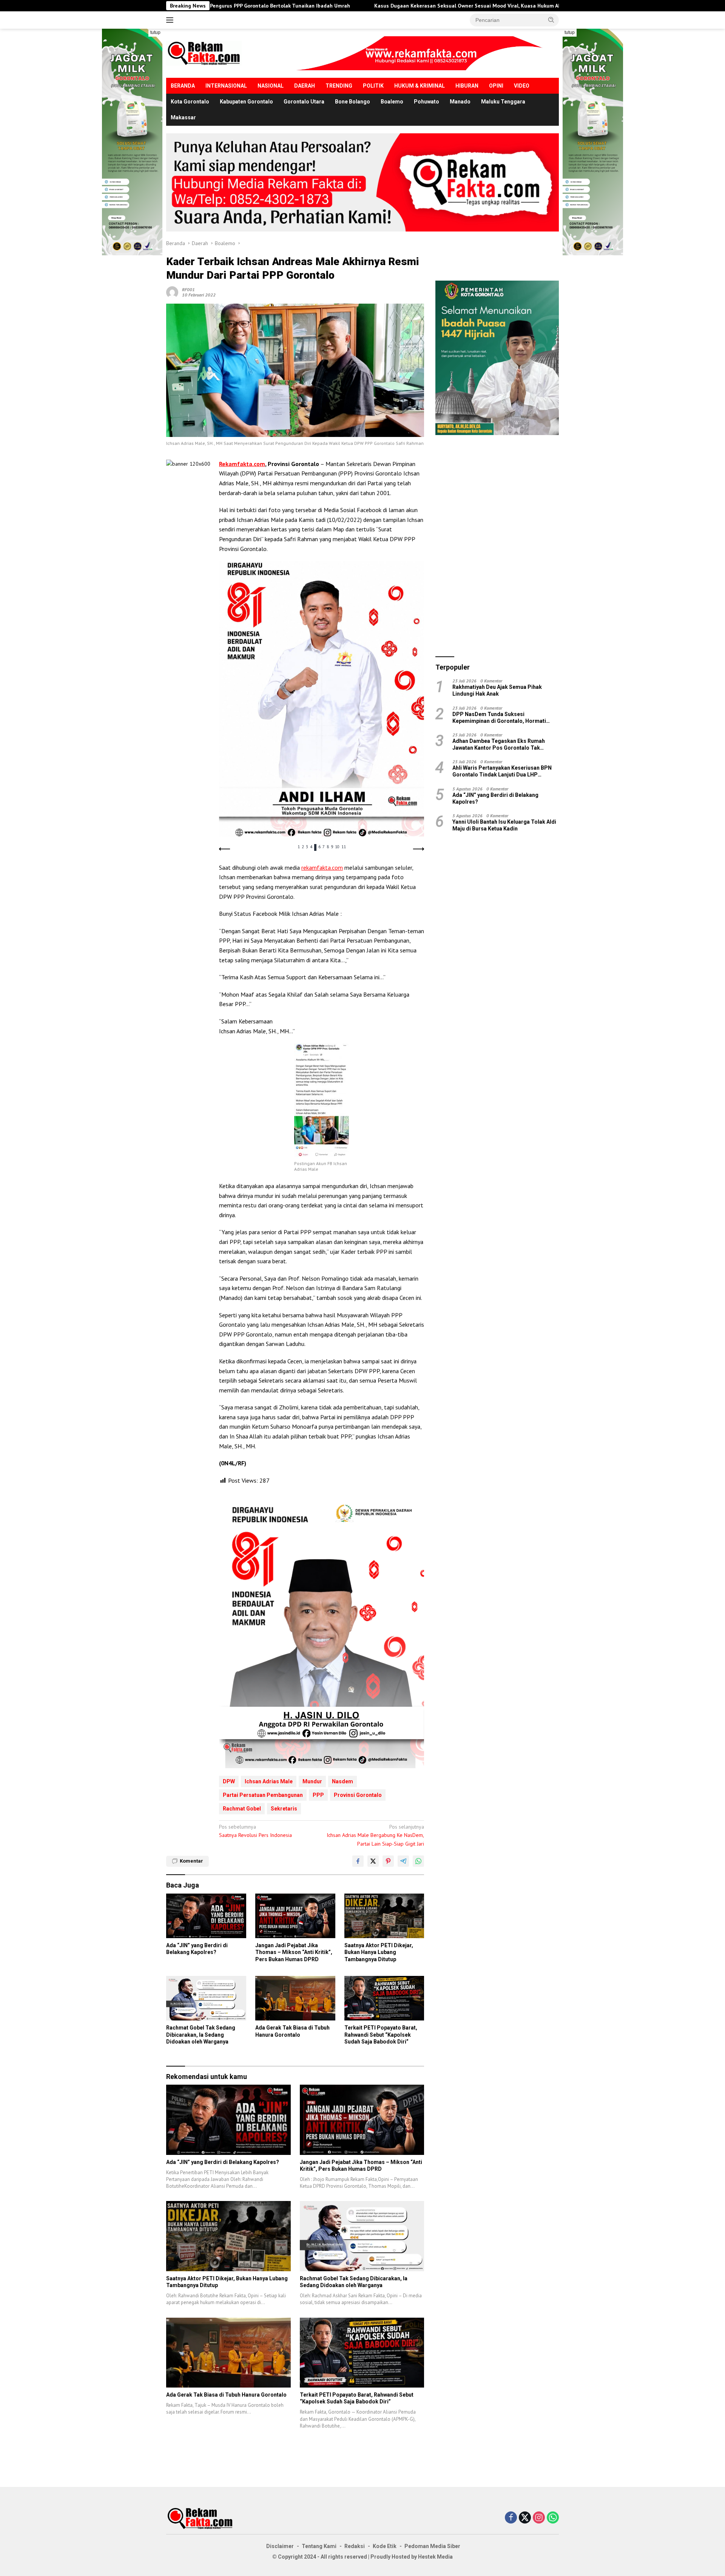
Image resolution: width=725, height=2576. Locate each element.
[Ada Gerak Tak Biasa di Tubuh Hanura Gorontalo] (295, 1998)
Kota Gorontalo (190, 102)
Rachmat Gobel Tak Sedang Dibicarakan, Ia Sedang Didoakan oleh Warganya (201, 2034)
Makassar (183, 117)
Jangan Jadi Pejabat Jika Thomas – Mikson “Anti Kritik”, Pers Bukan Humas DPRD (294, 1952)
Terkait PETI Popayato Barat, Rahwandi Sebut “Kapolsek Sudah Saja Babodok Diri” (381, 2034)
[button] (551, 20)
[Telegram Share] (403, 1861)
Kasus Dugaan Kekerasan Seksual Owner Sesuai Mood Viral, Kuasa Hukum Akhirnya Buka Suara (353, 6)
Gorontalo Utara (304, 102)
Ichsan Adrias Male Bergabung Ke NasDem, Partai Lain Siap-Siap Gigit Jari (375, 1835)
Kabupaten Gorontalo (246, 102)
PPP (318, 1795)
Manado (460, 102)
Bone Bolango (352, 102)
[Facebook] (511, 2518)
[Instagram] (539, 2518)
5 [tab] (315, 847)
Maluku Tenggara (503, 102)
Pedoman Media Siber (432, 2546)
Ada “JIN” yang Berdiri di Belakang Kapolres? (197, 1949)
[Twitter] (525, 2518)
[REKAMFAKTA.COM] (204, 53)
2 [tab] (303, 847)
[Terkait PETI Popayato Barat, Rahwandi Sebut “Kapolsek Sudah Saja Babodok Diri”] (384, 1998)
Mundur (312, 1781)
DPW (229, 1781)
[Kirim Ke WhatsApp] (418, 1861)
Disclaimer (280, 2546)
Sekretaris (284, 1809)
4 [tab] (311, 847)
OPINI (496, 86)
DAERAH (305, 86)
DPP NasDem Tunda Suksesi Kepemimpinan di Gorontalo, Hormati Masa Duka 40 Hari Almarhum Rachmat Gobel (501, 717)
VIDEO (522, 86)
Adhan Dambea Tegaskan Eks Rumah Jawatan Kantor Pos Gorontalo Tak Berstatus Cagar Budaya (499, 744)
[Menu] (171, 20)
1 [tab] (299, 847)
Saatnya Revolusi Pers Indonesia (255, 1831)
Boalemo (392, 102)
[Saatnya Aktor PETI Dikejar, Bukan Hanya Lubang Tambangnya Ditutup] (384, 1916)
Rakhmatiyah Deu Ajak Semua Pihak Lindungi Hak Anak (497, 690)
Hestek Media (435, 2557)
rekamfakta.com (322, 867)
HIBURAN (467, 86)
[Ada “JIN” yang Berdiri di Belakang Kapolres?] (206, 1916)
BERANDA (183, 86)
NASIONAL (271, 86)
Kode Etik (385, 2546)
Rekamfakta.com (242, 464)
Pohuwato (427, 102)
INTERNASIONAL (226, 86)
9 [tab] (332, 847)
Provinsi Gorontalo (358, 1795)
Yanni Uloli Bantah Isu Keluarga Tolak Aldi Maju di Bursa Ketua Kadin (504, 825)
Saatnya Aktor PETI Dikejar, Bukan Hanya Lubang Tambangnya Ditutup (379, 1952)
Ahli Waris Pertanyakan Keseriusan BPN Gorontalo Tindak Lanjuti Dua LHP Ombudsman (502, 771)
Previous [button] (225, 849)
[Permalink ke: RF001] (172, 292)
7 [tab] (324, 847)
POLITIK (373, 86)
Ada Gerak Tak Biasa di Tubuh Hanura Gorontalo (292, 2031)
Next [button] (418, 849)
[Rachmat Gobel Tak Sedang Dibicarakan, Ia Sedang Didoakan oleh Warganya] (206, 1998)
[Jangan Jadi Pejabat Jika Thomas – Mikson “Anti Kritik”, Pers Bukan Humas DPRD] (295, 1916)
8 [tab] (328, 847)
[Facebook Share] (358, 1861)
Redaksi (355, 2546)
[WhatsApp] (553, 2518)
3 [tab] (307, 847)
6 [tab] (319, 847)
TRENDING (339, 86)
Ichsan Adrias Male (269, 1781)
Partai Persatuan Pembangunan (263, 1795)
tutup (155, 32)
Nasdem (342, 1781)
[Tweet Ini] (373, 1861)
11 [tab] (344, 847)
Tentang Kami (319, 2546)
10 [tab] (337, 847)
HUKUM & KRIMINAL (420, 86)
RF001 (188, 289)
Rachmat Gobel (242, 1809)
